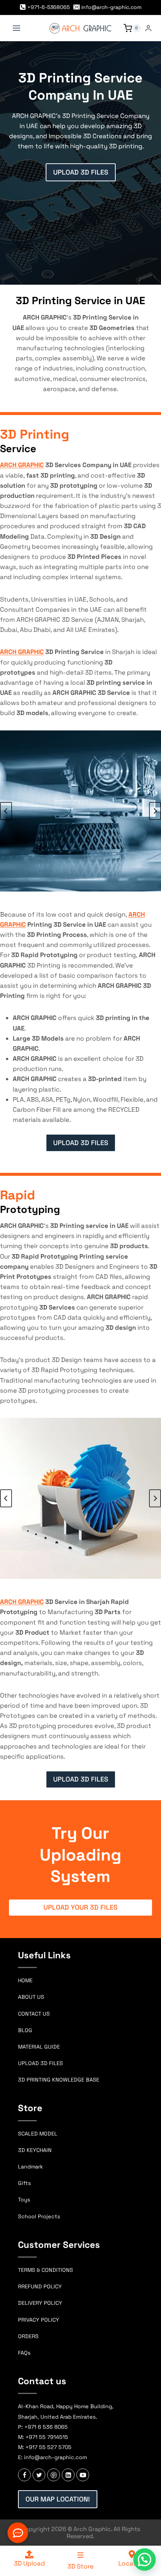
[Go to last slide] (6, 811)
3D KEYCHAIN (35, 2150)
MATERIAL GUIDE (39, 2047)
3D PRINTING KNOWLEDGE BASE (59, 2080)
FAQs (24, 2353)
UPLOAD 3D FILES (40, 2063)
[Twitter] (39, 2475)
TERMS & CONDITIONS (45, 2270)
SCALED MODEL (38, 2134)
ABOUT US (31, 1997)
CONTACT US (34, 2014)
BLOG (25, 2030)
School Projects (39, 2216)
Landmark (31, 2167)
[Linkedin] (68, 2475)
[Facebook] (24, 2475)
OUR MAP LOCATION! (58, 2499)
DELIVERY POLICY (40, 2303)
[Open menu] (17, 28)
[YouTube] (83, 2475)
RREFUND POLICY (40, 2286)
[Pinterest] (54, 2475)
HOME (25, 1980)
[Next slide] (155, 811)
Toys (24, 2200)
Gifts (25, 2183)
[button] (145, 2560)
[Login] (148, 28)
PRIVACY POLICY (39, 2320)
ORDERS (28, 2336)
